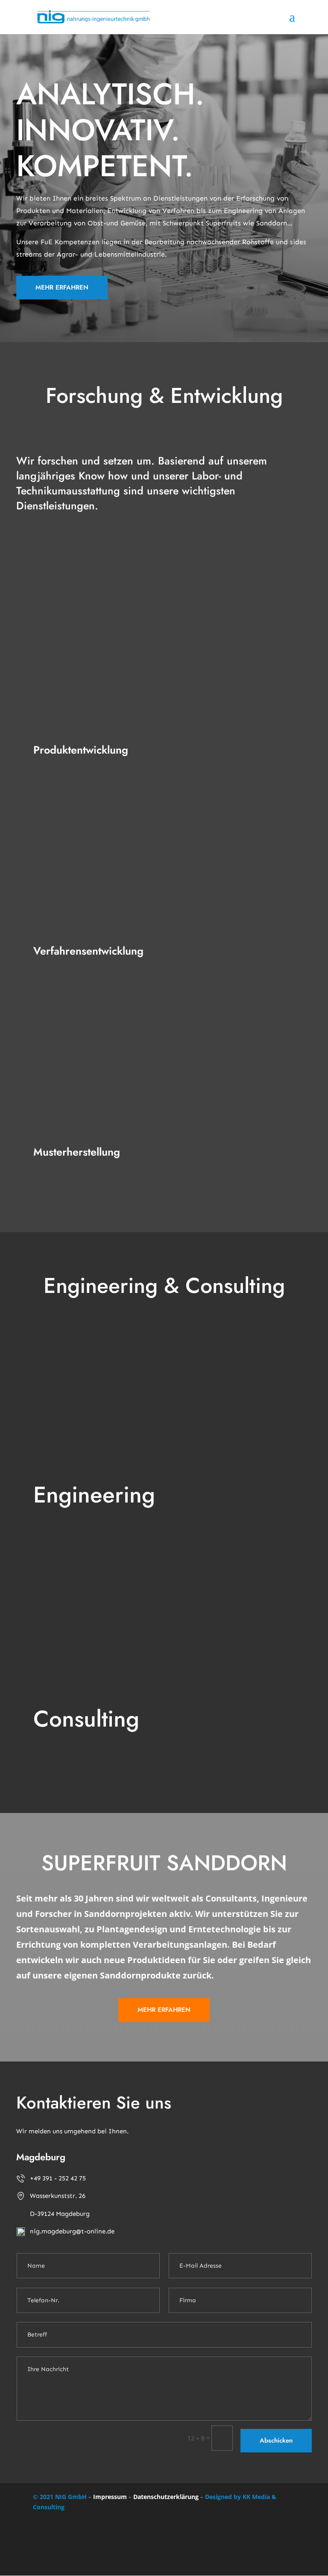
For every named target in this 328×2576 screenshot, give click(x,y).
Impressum (110, 2497)
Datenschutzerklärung (166, 2497)
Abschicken (276, 2440)
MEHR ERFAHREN (62, 287)
